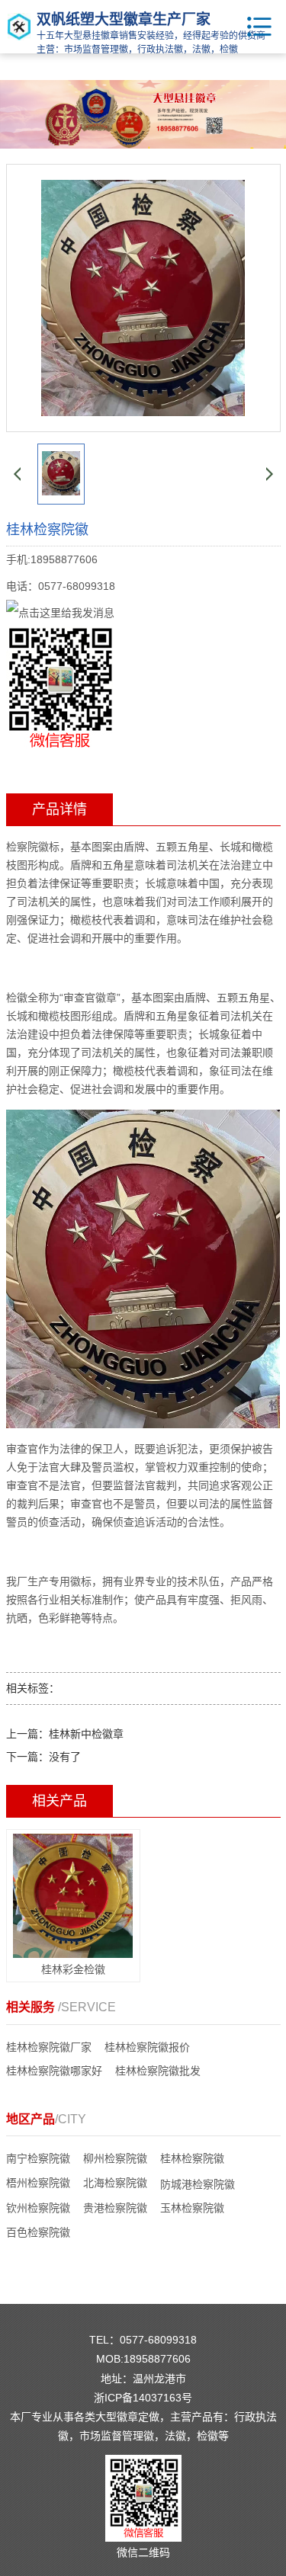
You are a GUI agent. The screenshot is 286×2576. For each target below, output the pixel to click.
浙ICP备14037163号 (143, 2398)
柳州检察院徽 (115, 2158)
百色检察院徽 (38, 2232)
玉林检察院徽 (192, 2208)
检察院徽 (27, 847)
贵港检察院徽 (115, 2208)
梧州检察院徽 (38, 2183)
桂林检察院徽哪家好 (54, 2071)
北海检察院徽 (115, 2183)
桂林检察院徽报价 (147, 2047)
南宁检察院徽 (38, 2158)
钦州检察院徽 (38, 2208)
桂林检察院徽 (192, 2158)
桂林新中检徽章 (86, 1734)
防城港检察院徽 (198, 2184)
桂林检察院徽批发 (158, 2071)
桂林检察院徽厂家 (49, 2047)
